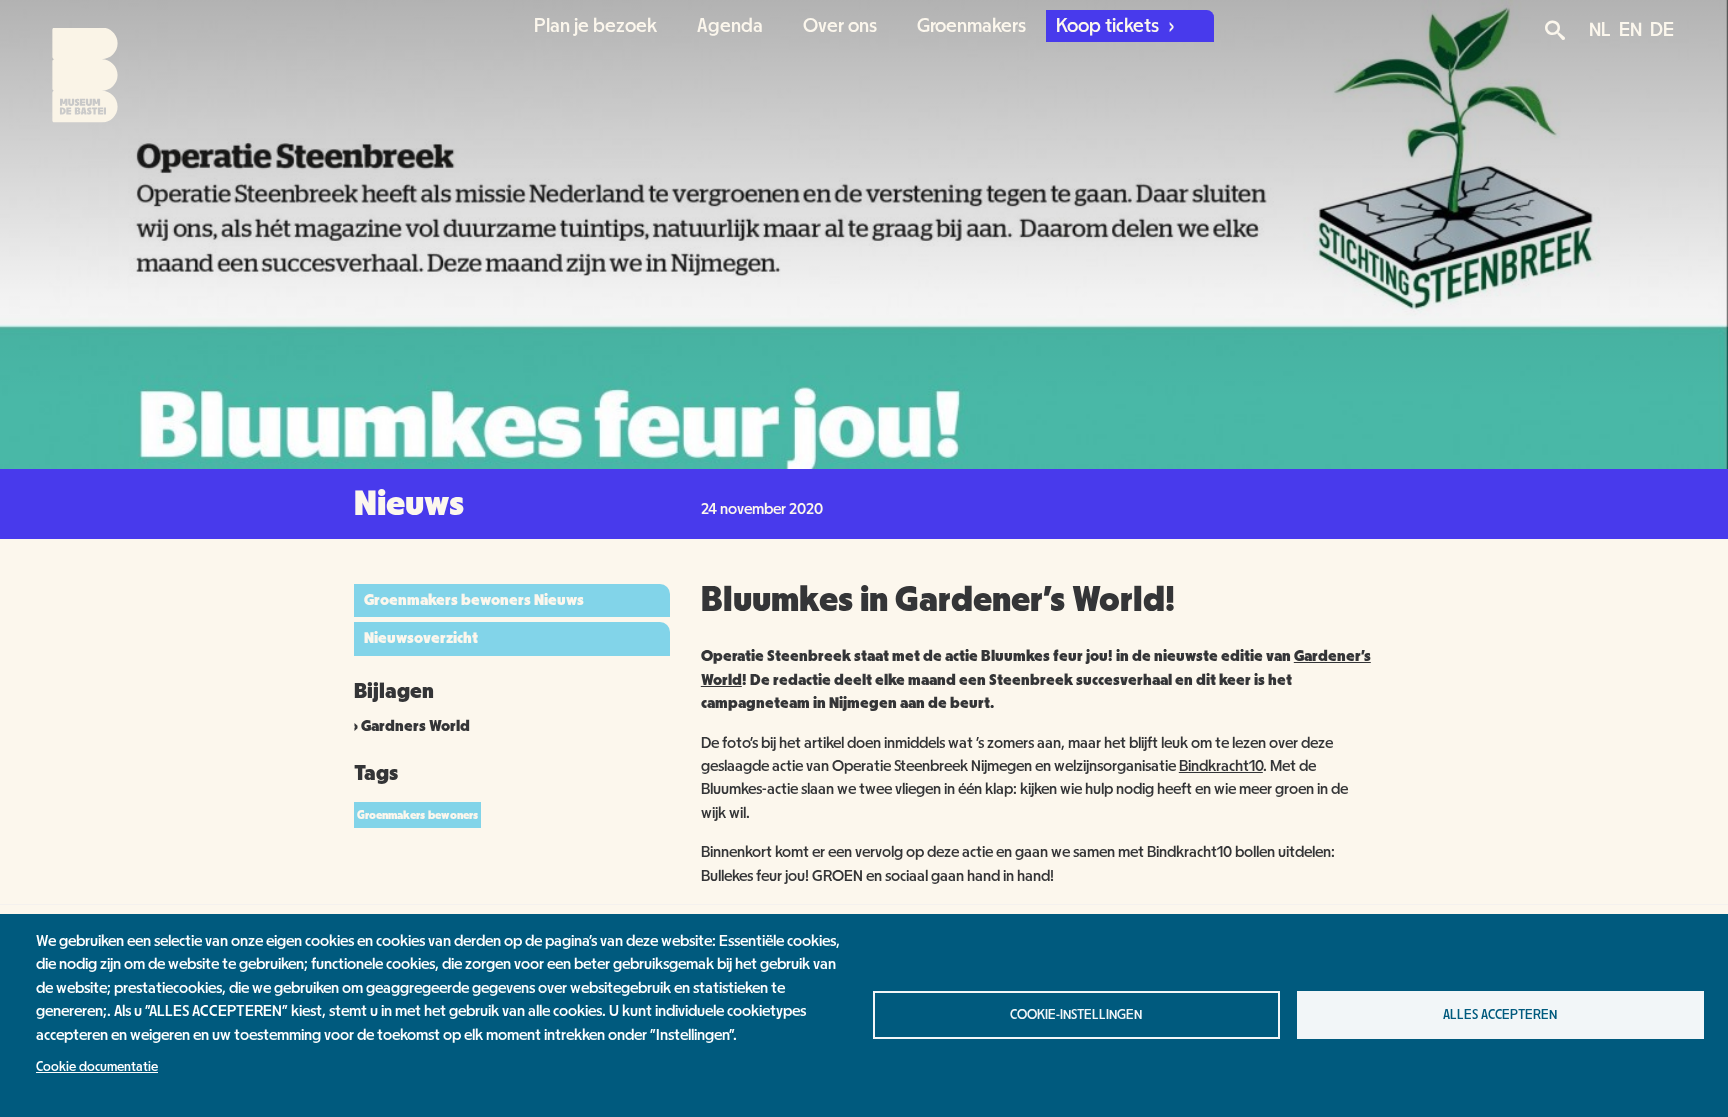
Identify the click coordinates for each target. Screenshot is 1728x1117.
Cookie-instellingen (1076, 1015)
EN (1630, 30)
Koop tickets (1109, 26)
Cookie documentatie (97, 1067)
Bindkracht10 (1221, 766)
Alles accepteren (1500, 1015)
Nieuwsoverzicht (421, 638)
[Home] (67, 62)
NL (1600, 30)
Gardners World (415, 726)
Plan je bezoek (595, 26)
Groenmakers (971, 26)
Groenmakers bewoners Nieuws (474, 600)
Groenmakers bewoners (417, 815)
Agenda (730, 26)
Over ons (840, 26)
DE (1662, 30)
